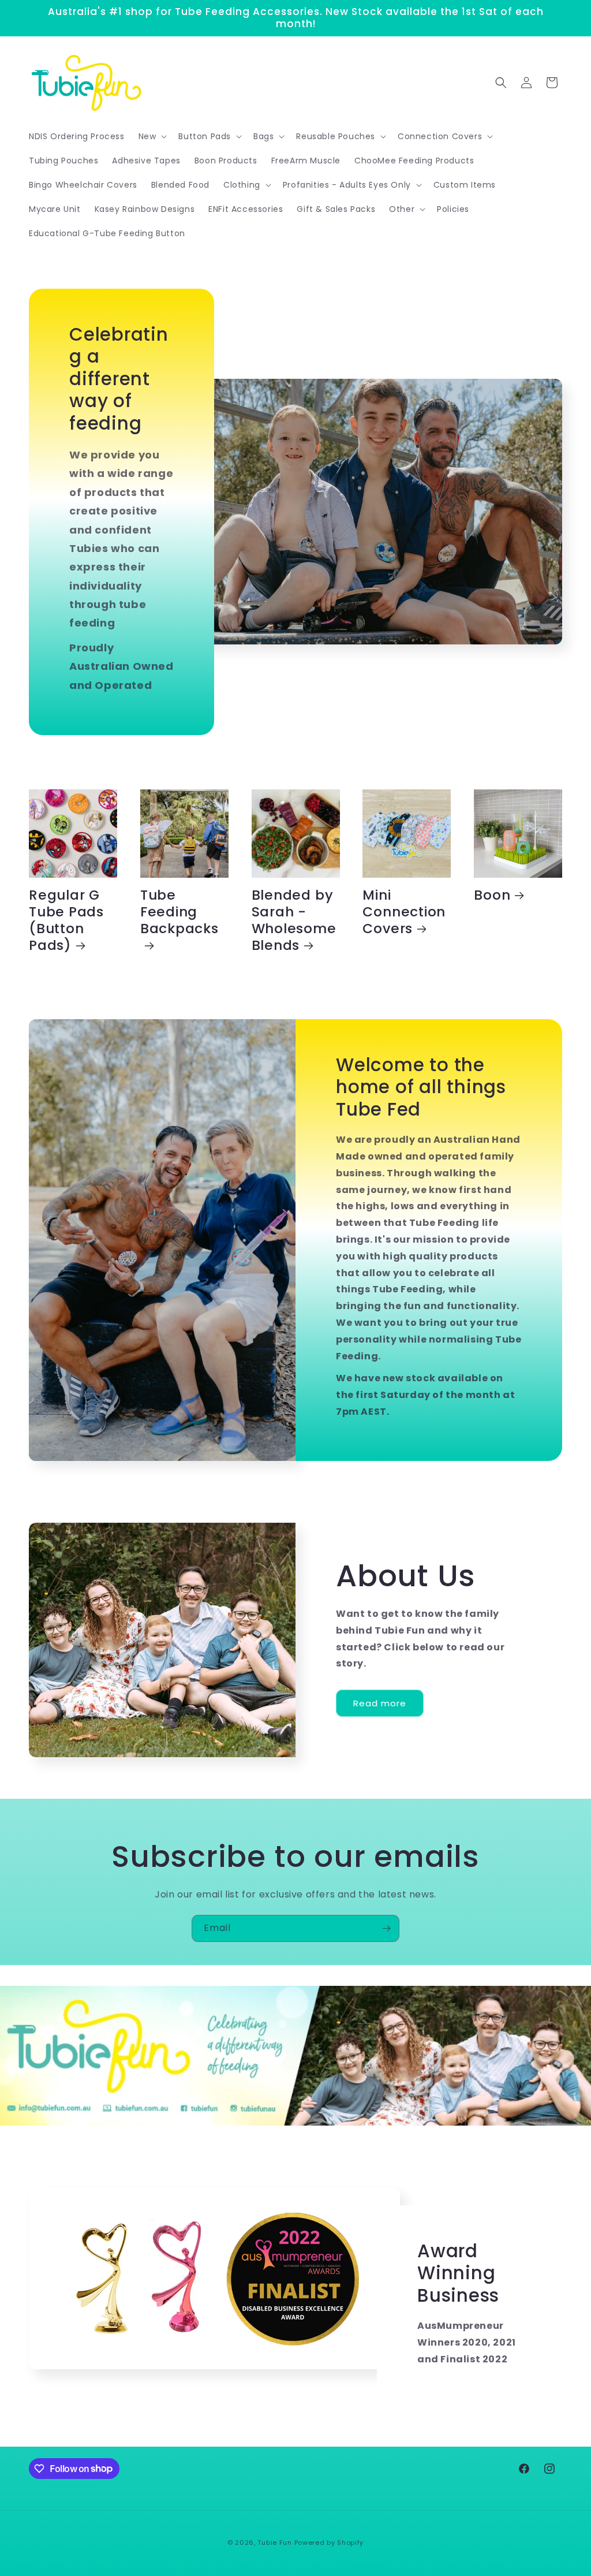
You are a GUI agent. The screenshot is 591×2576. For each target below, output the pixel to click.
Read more (380, 1703)
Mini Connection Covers (404, 912)
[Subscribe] (386, 1928)
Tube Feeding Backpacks (179, 912)
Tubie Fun (274, 2543)
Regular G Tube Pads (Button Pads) (66, 920)
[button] (152, 136)
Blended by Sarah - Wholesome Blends (294, 920)
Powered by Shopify (329, 2543)
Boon (492, 895)
